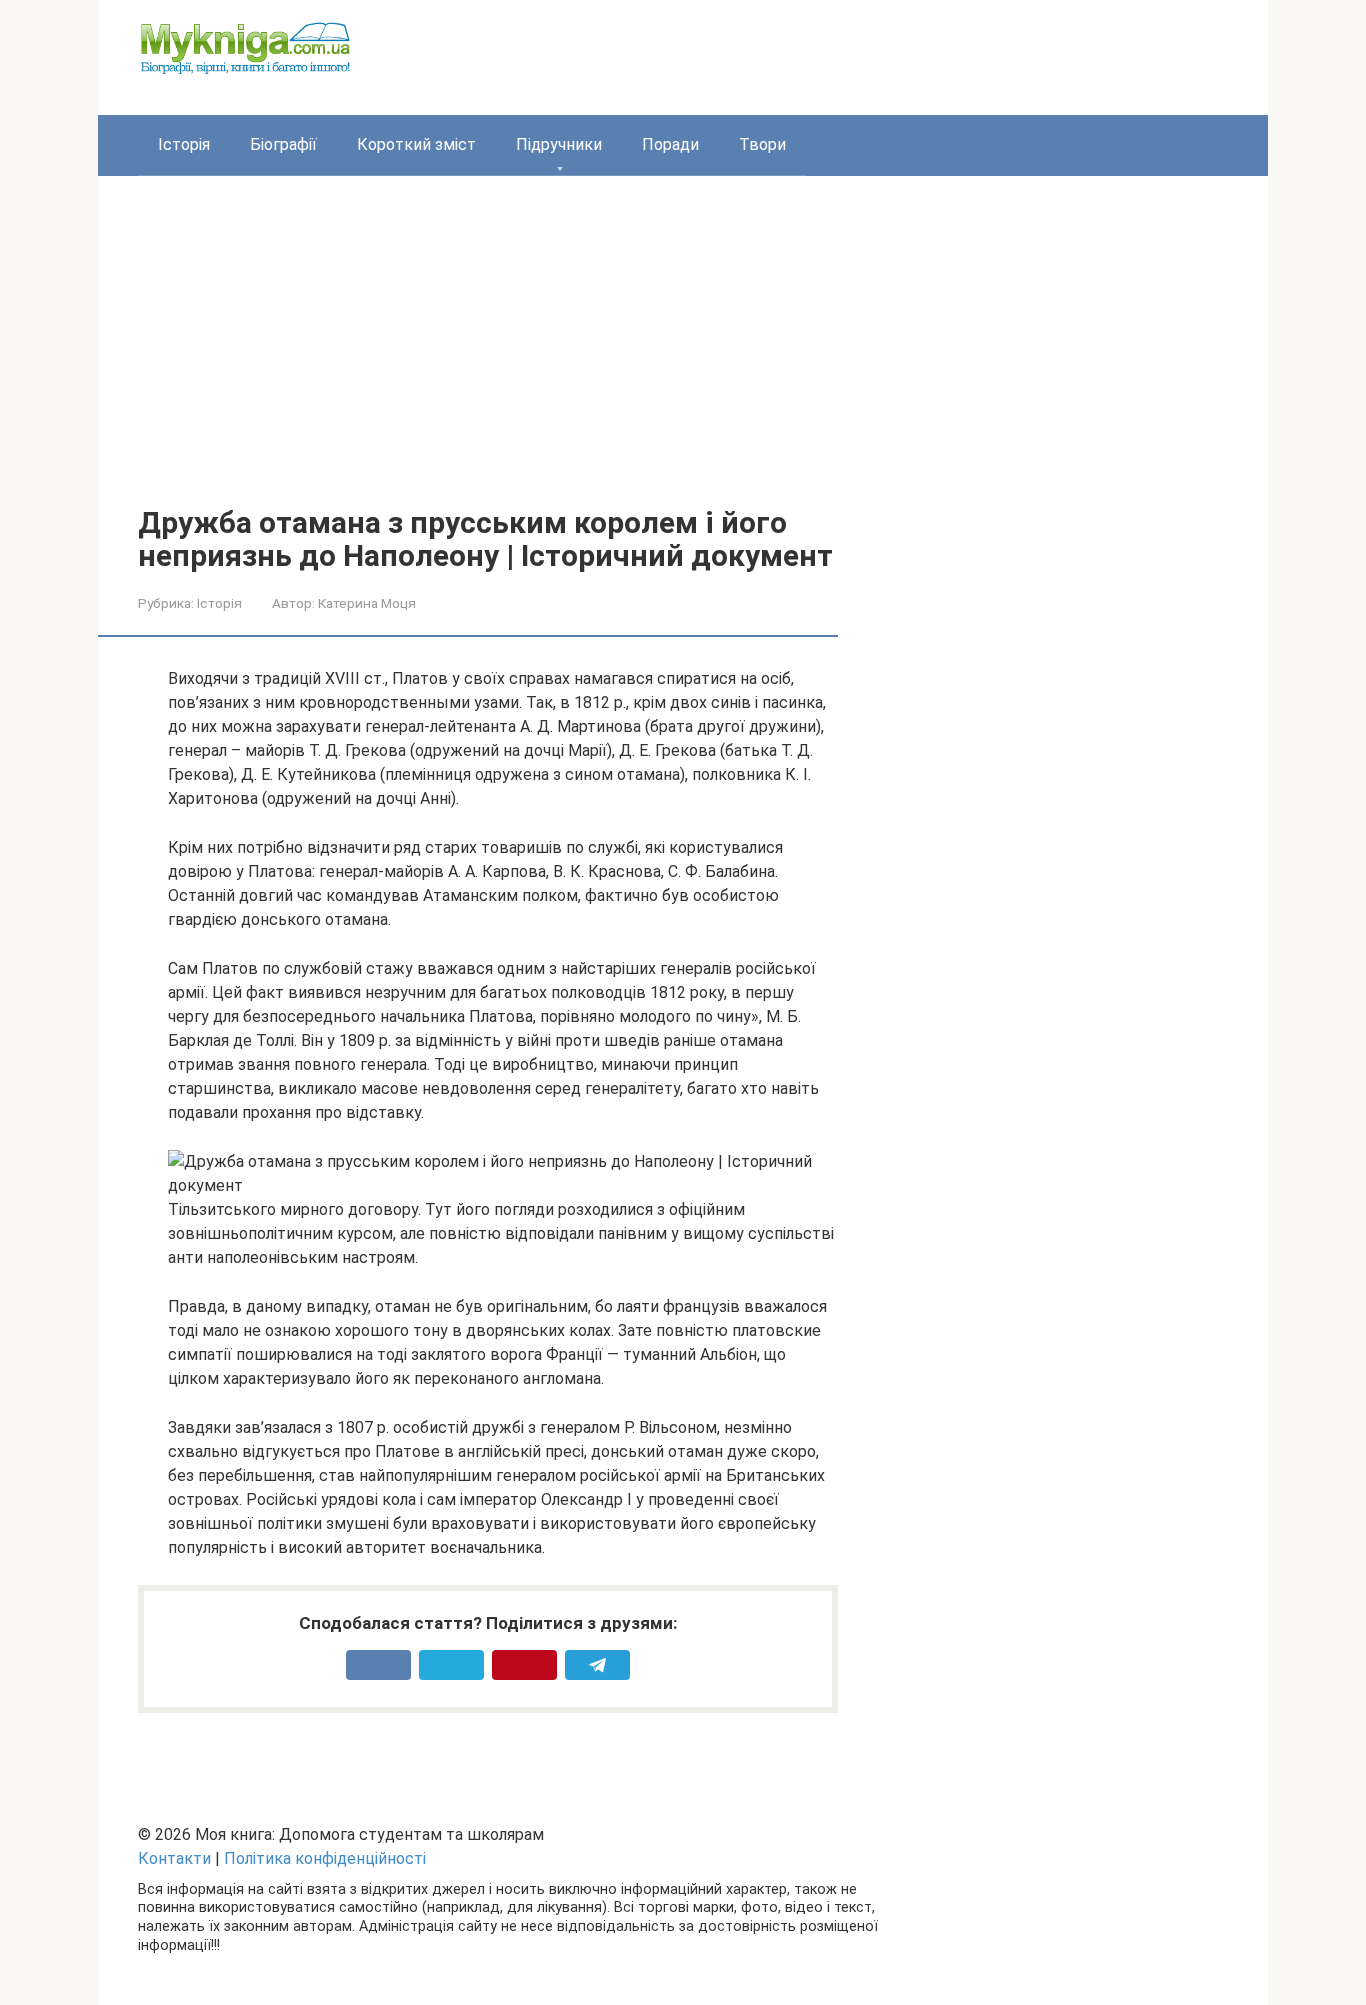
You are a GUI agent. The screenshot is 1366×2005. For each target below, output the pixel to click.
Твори (762, 144)
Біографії (283, 144)
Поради (670, 144)
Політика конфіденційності (325, 1858)
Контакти (174, 1858)
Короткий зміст (416, 144)
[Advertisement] (683, 356)
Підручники (559, 144)
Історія (184, 144)
